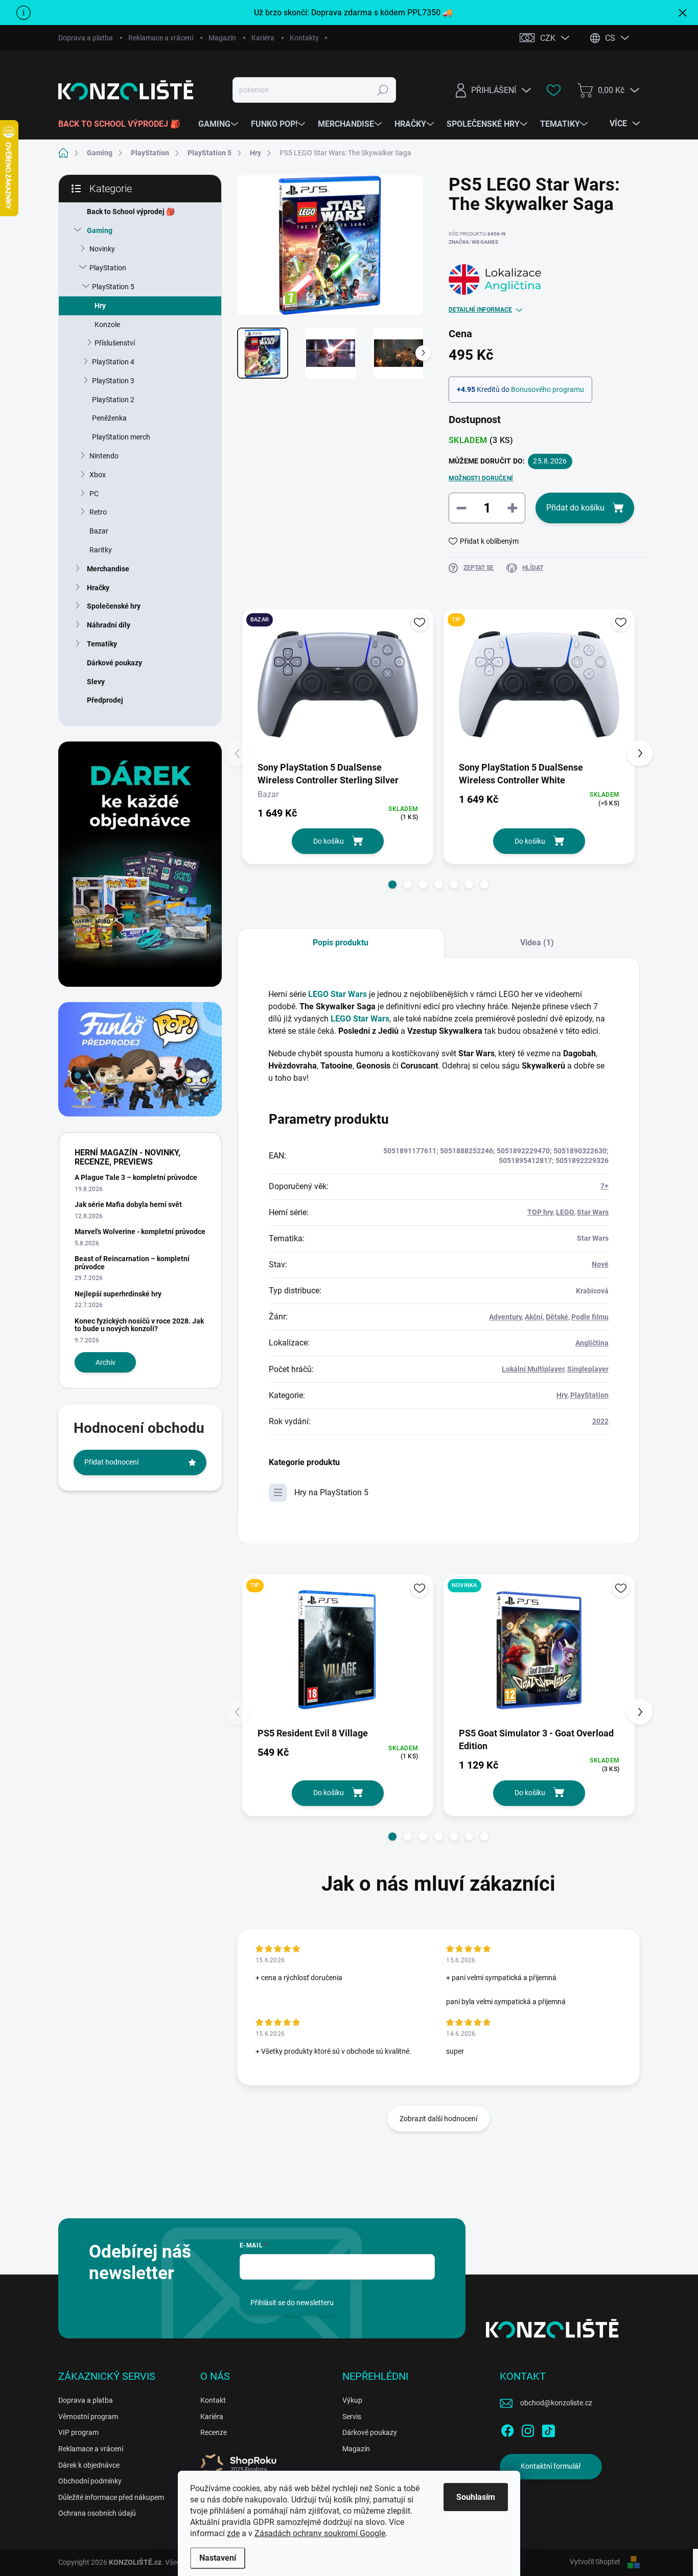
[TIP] (539, 684)
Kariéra (263, 38)
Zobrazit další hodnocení (438, 2119)
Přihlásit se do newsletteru (292, 2303)
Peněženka (109, 418)
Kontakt (213, 2400)
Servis (352, 2417)
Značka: (473, 242)
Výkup (352, 2400)
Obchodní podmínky (90, 2481)
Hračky (98, 588)
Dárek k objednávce (89, 2465)
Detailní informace (480, 310)
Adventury (505, 1317)
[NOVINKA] (539, 1650)
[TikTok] (548, 2429)
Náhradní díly (109, 625)
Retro (98, 512)
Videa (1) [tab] (537, 943)
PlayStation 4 (113, 362)
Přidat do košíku (575, 508)
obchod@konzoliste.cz (556, 2403)
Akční (534, 1317)
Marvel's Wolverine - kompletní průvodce (140, 1232)
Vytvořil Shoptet (595, 2562)
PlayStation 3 (113, 381)
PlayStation (108, 268)
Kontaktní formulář (551, 2466)
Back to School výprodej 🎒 (131, 212)
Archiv (106, 1362)
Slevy (96, 682)
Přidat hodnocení (111, 1462)
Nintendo (104, 456)
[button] (392, 885)
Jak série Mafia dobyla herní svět (128, 1204)
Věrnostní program (88, 2417)
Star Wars (593, 1212)
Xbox (98, 475)
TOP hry (540, 1212)
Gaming (100, 230)
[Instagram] (528, 2429)
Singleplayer (588, 1369)
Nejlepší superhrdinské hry (118, 1294)
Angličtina (592, 1343)
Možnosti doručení (481, 478)
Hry (100, 306)
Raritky (101, 550)
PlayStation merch (121, 437)
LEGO (565, 1212)
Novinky (102, 249)
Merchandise (108, 569)
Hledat (383, 90)
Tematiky (102, 644)
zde (233, 2533)
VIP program (78, 2432)
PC (94, 494)
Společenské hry (114, 606)
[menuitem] (123, 124)
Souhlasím (476, 2497)
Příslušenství (115, 343)
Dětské (557, 1317)
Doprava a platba (86, 38)
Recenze (214, 2432)
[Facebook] (507, 2429)
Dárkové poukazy (114, 663)
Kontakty (304, 38)
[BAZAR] (338, 684)
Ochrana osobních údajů (97, 2513)
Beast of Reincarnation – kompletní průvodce (132, 1262)
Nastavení (218, 2558)
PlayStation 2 (113, 400)
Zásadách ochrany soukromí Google (320, 2533)
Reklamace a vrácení (161, 38)
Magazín (222, 38)
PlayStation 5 (113, 287)
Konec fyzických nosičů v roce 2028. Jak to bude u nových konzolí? (139, 1325)
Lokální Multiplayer (533, 1369)
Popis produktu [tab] (341, 943)
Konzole (107, 324)
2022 (600, 1421)
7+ (604, 1186)
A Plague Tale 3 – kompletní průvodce (136, 1177)
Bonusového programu (548, 389)
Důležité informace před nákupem (111, 2497)
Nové (600, 1264)
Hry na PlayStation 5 (331, 1492)
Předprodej (105, 700)
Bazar (99, 531)
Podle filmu (590, 1317)
